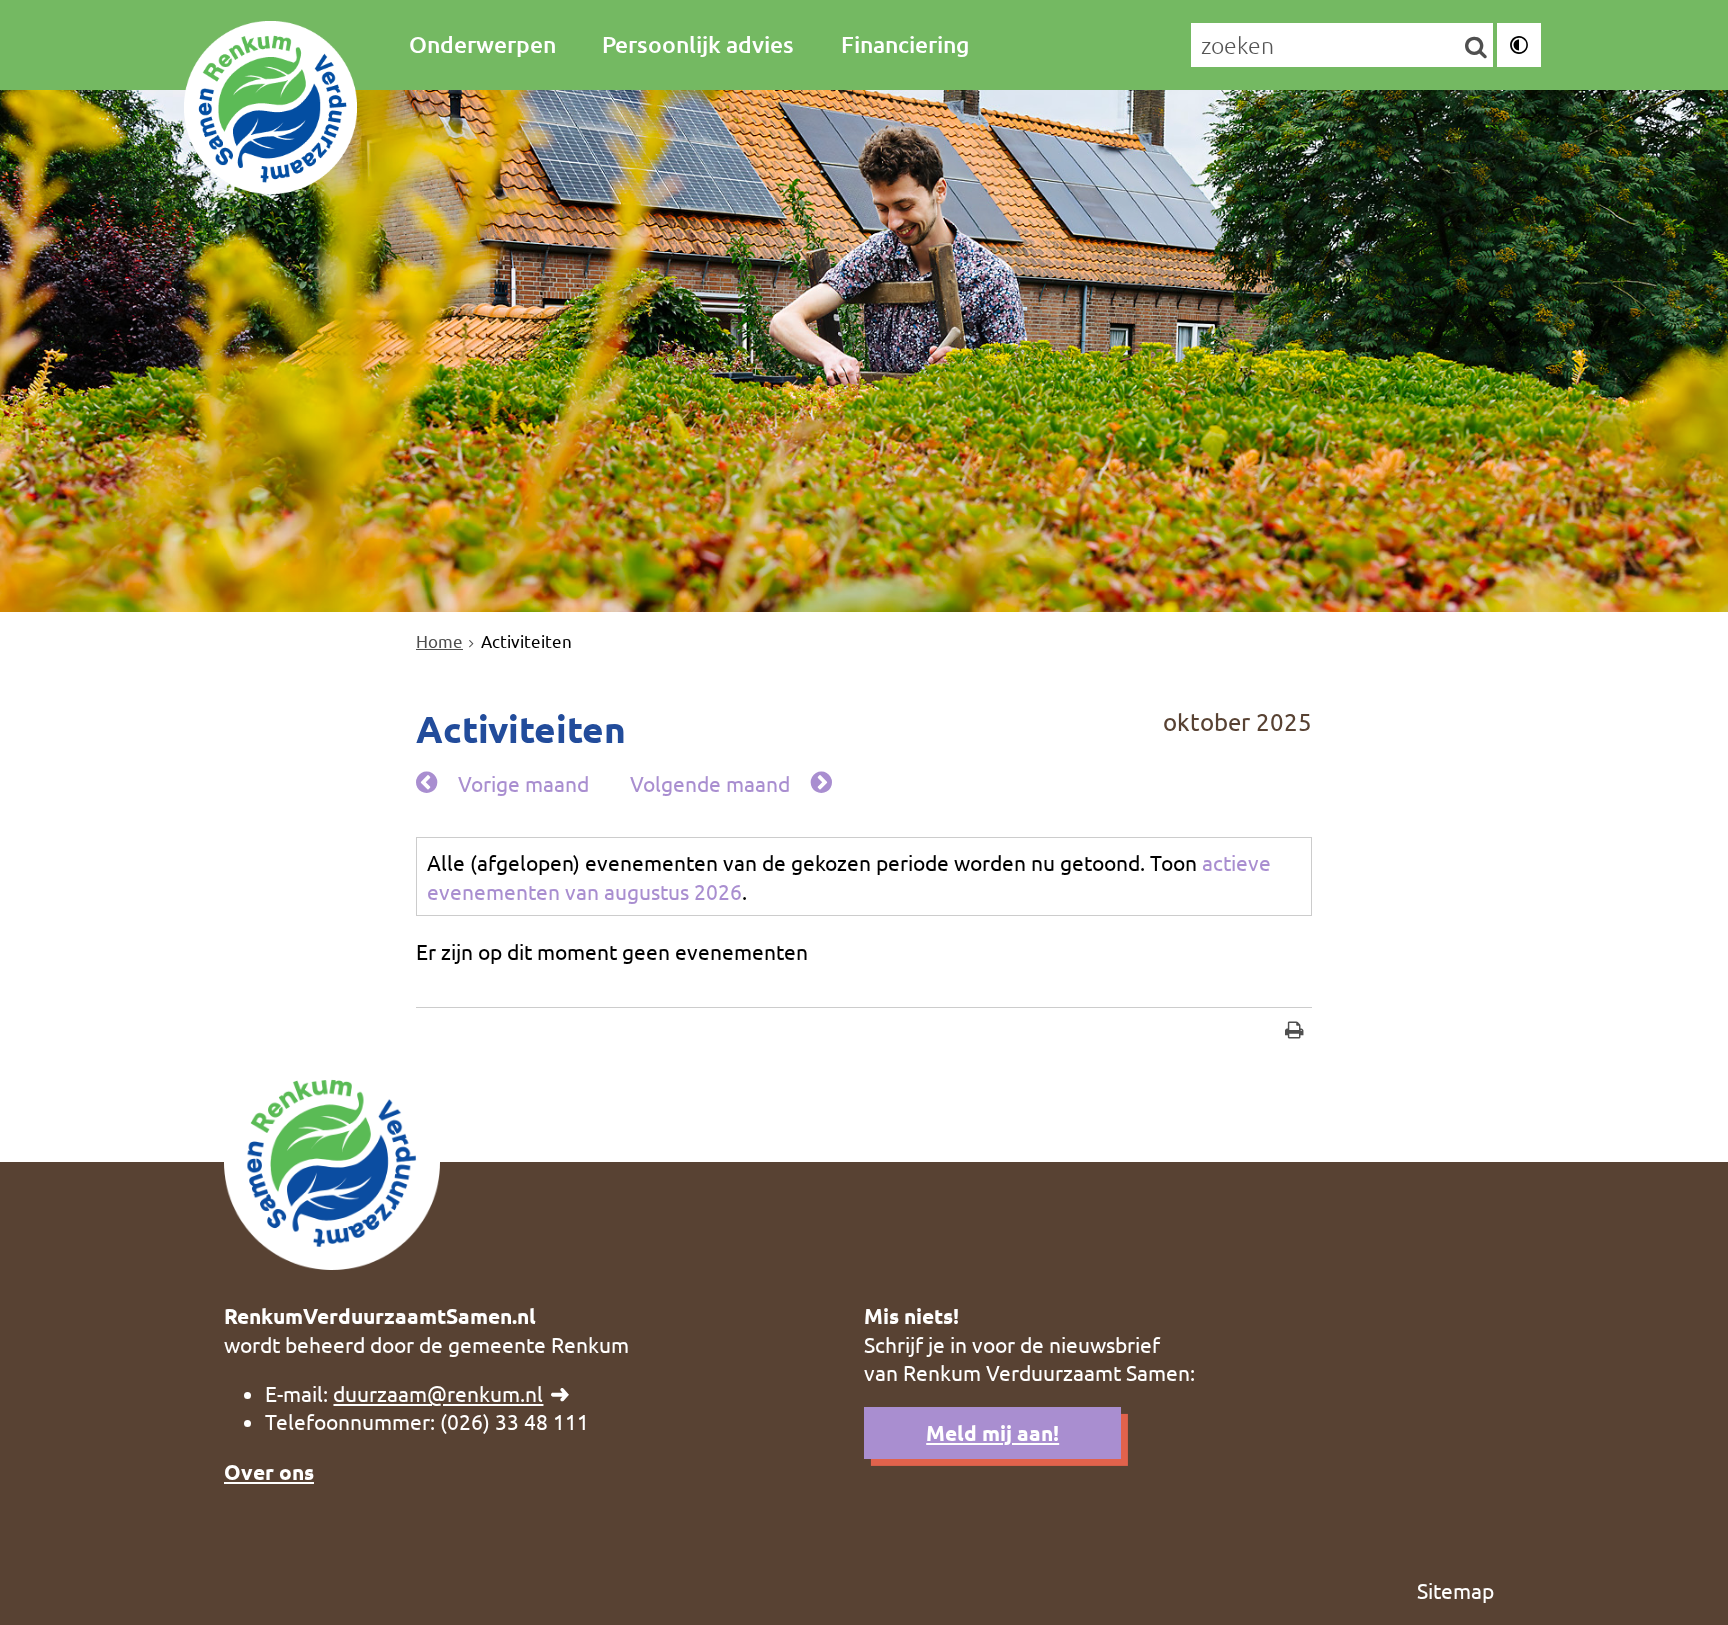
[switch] (1519, 45)
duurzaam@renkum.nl (438, 1393)
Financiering (905, 44)
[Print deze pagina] (1294, 1032)
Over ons (269, 1471)
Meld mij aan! (992, 1432)
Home (439, 640)
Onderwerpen (482, 44)
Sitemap (1455, 1590)
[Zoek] (1475, 46)
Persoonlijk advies (698, 44)
